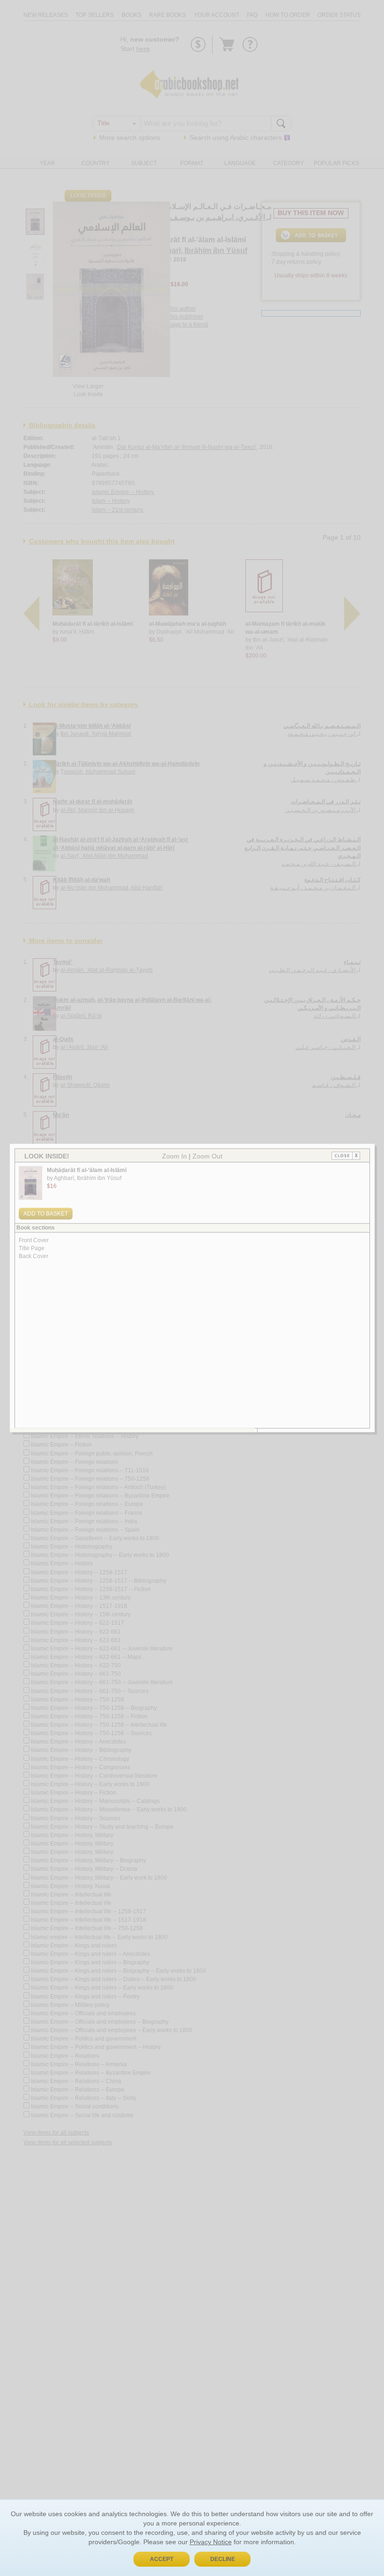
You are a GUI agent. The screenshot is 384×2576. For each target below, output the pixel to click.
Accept (162, 2559)
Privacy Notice (211, 2542)
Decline (223, 2559)
